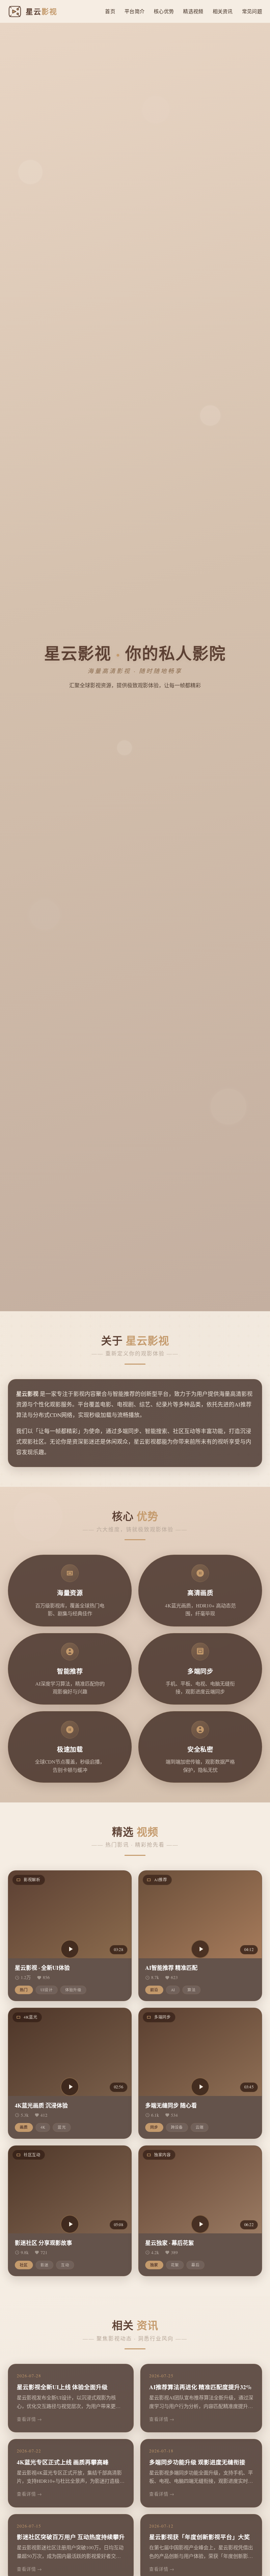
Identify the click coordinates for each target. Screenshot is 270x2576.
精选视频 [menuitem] (193, 11)
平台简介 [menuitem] (135, 11)
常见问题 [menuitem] (252, 11)
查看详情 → (29, 2419)
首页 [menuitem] (110, 11)
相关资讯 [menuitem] (223, 11)
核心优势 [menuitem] (164, 11)
